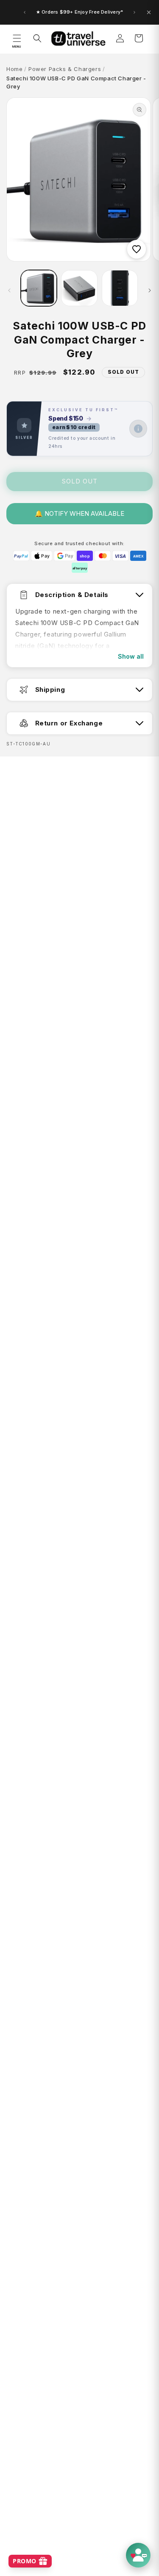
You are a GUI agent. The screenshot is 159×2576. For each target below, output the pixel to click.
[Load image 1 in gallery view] (39, 288)
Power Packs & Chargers (65, 69)
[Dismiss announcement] (149, 12)
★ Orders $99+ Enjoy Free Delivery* (79, 12)
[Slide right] (150, 290)
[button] (17, 38)
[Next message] (134, 12)
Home (14, 69)
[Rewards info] (138, 429)
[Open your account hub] (138, 2555)
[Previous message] (25, 12)
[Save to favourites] (137, 249)
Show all (131, 656)
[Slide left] (9, 290)
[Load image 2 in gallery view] (79, 288)
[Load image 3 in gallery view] (120, 288)
